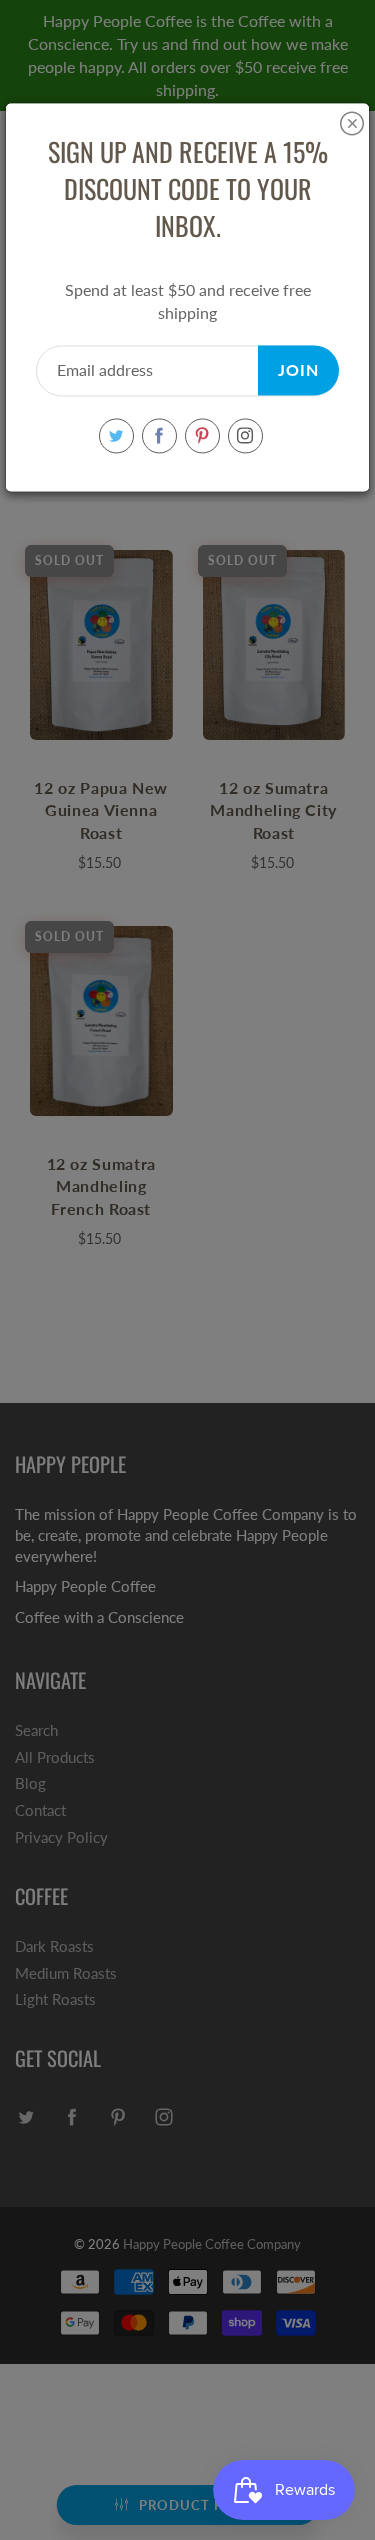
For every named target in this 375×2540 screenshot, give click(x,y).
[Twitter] (116, 435)
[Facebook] (159, 435)
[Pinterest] (202, 435)
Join (298, 370)
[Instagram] (245, 435)
